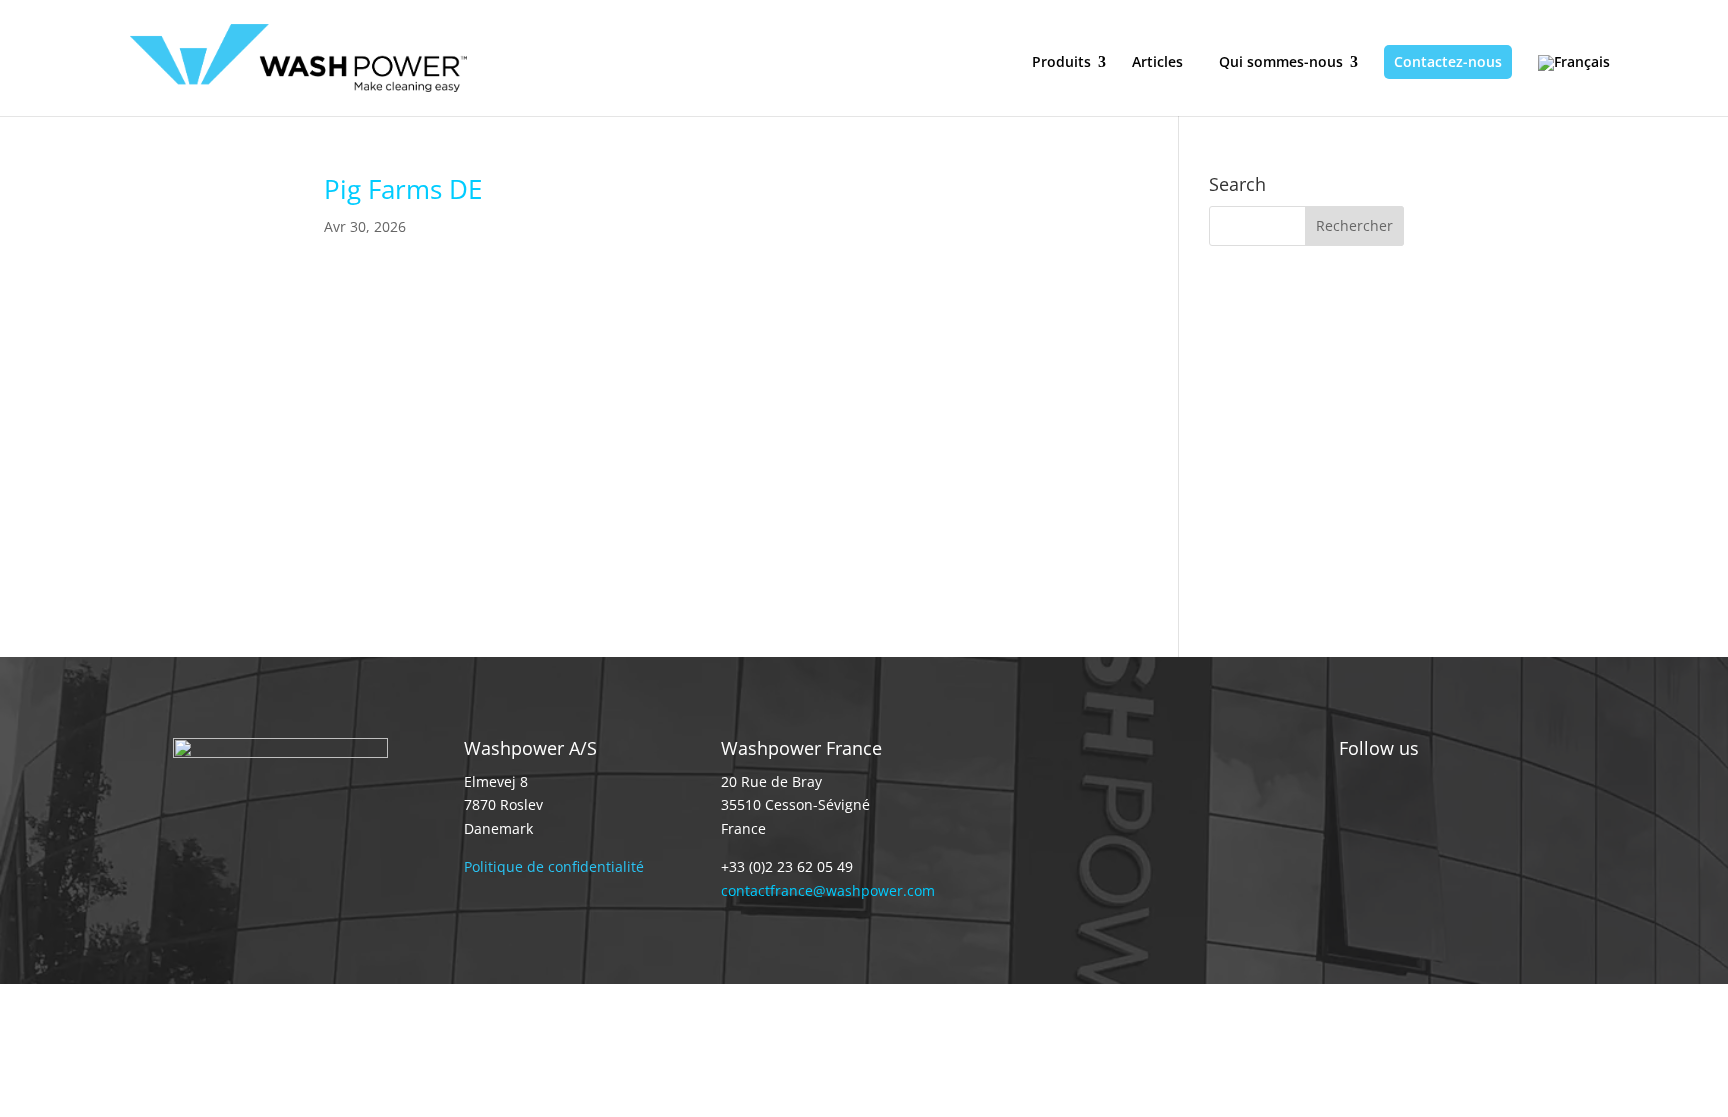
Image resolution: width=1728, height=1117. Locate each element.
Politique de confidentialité (554, 866)
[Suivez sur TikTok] (1355, 824)
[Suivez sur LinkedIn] (1395, 824)
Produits (1061, 61)
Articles (1157, 63)
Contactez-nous (1448, 61)
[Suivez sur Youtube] (1475, 824)
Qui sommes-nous (1281, 61)
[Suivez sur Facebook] (1435, 824)
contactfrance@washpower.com (828, 890)
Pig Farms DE (403, 189)
